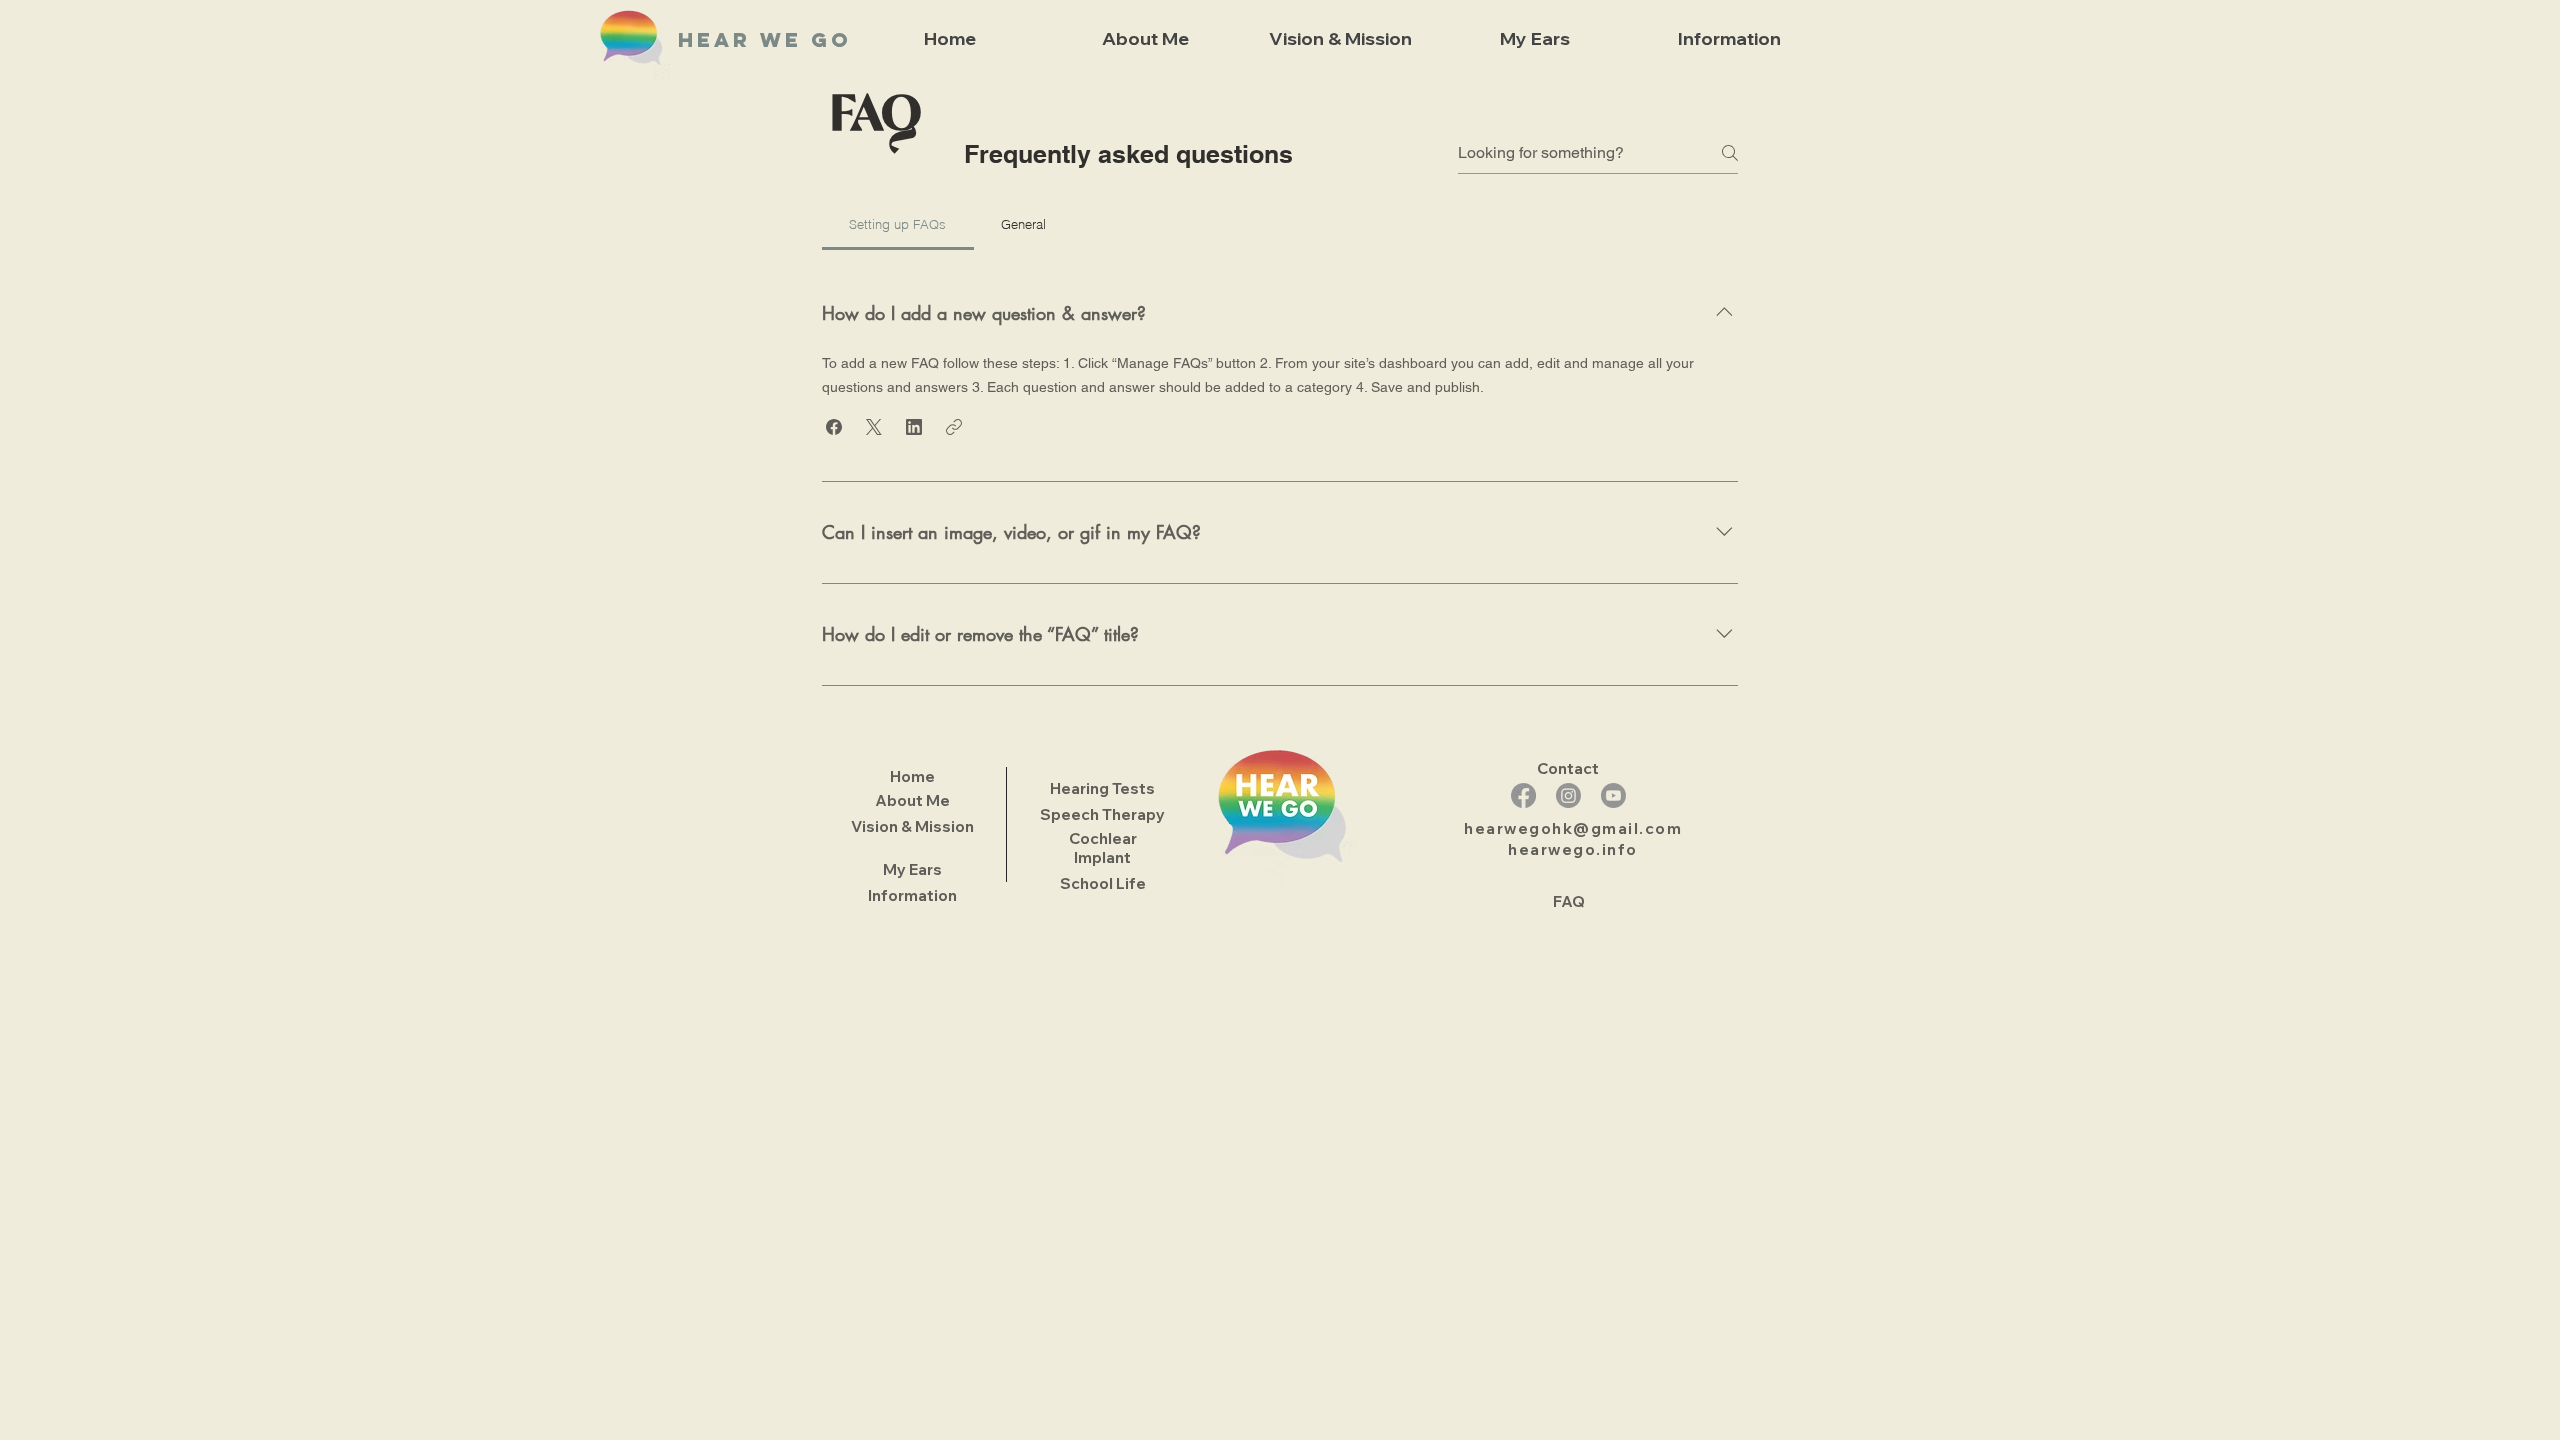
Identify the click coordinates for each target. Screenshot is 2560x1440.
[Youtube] (1613, 795)
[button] (834, 427)
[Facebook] (1523, 795)
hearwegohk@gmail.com (1573, 828)
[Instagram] (1568, 795)
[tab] (898, 224)
